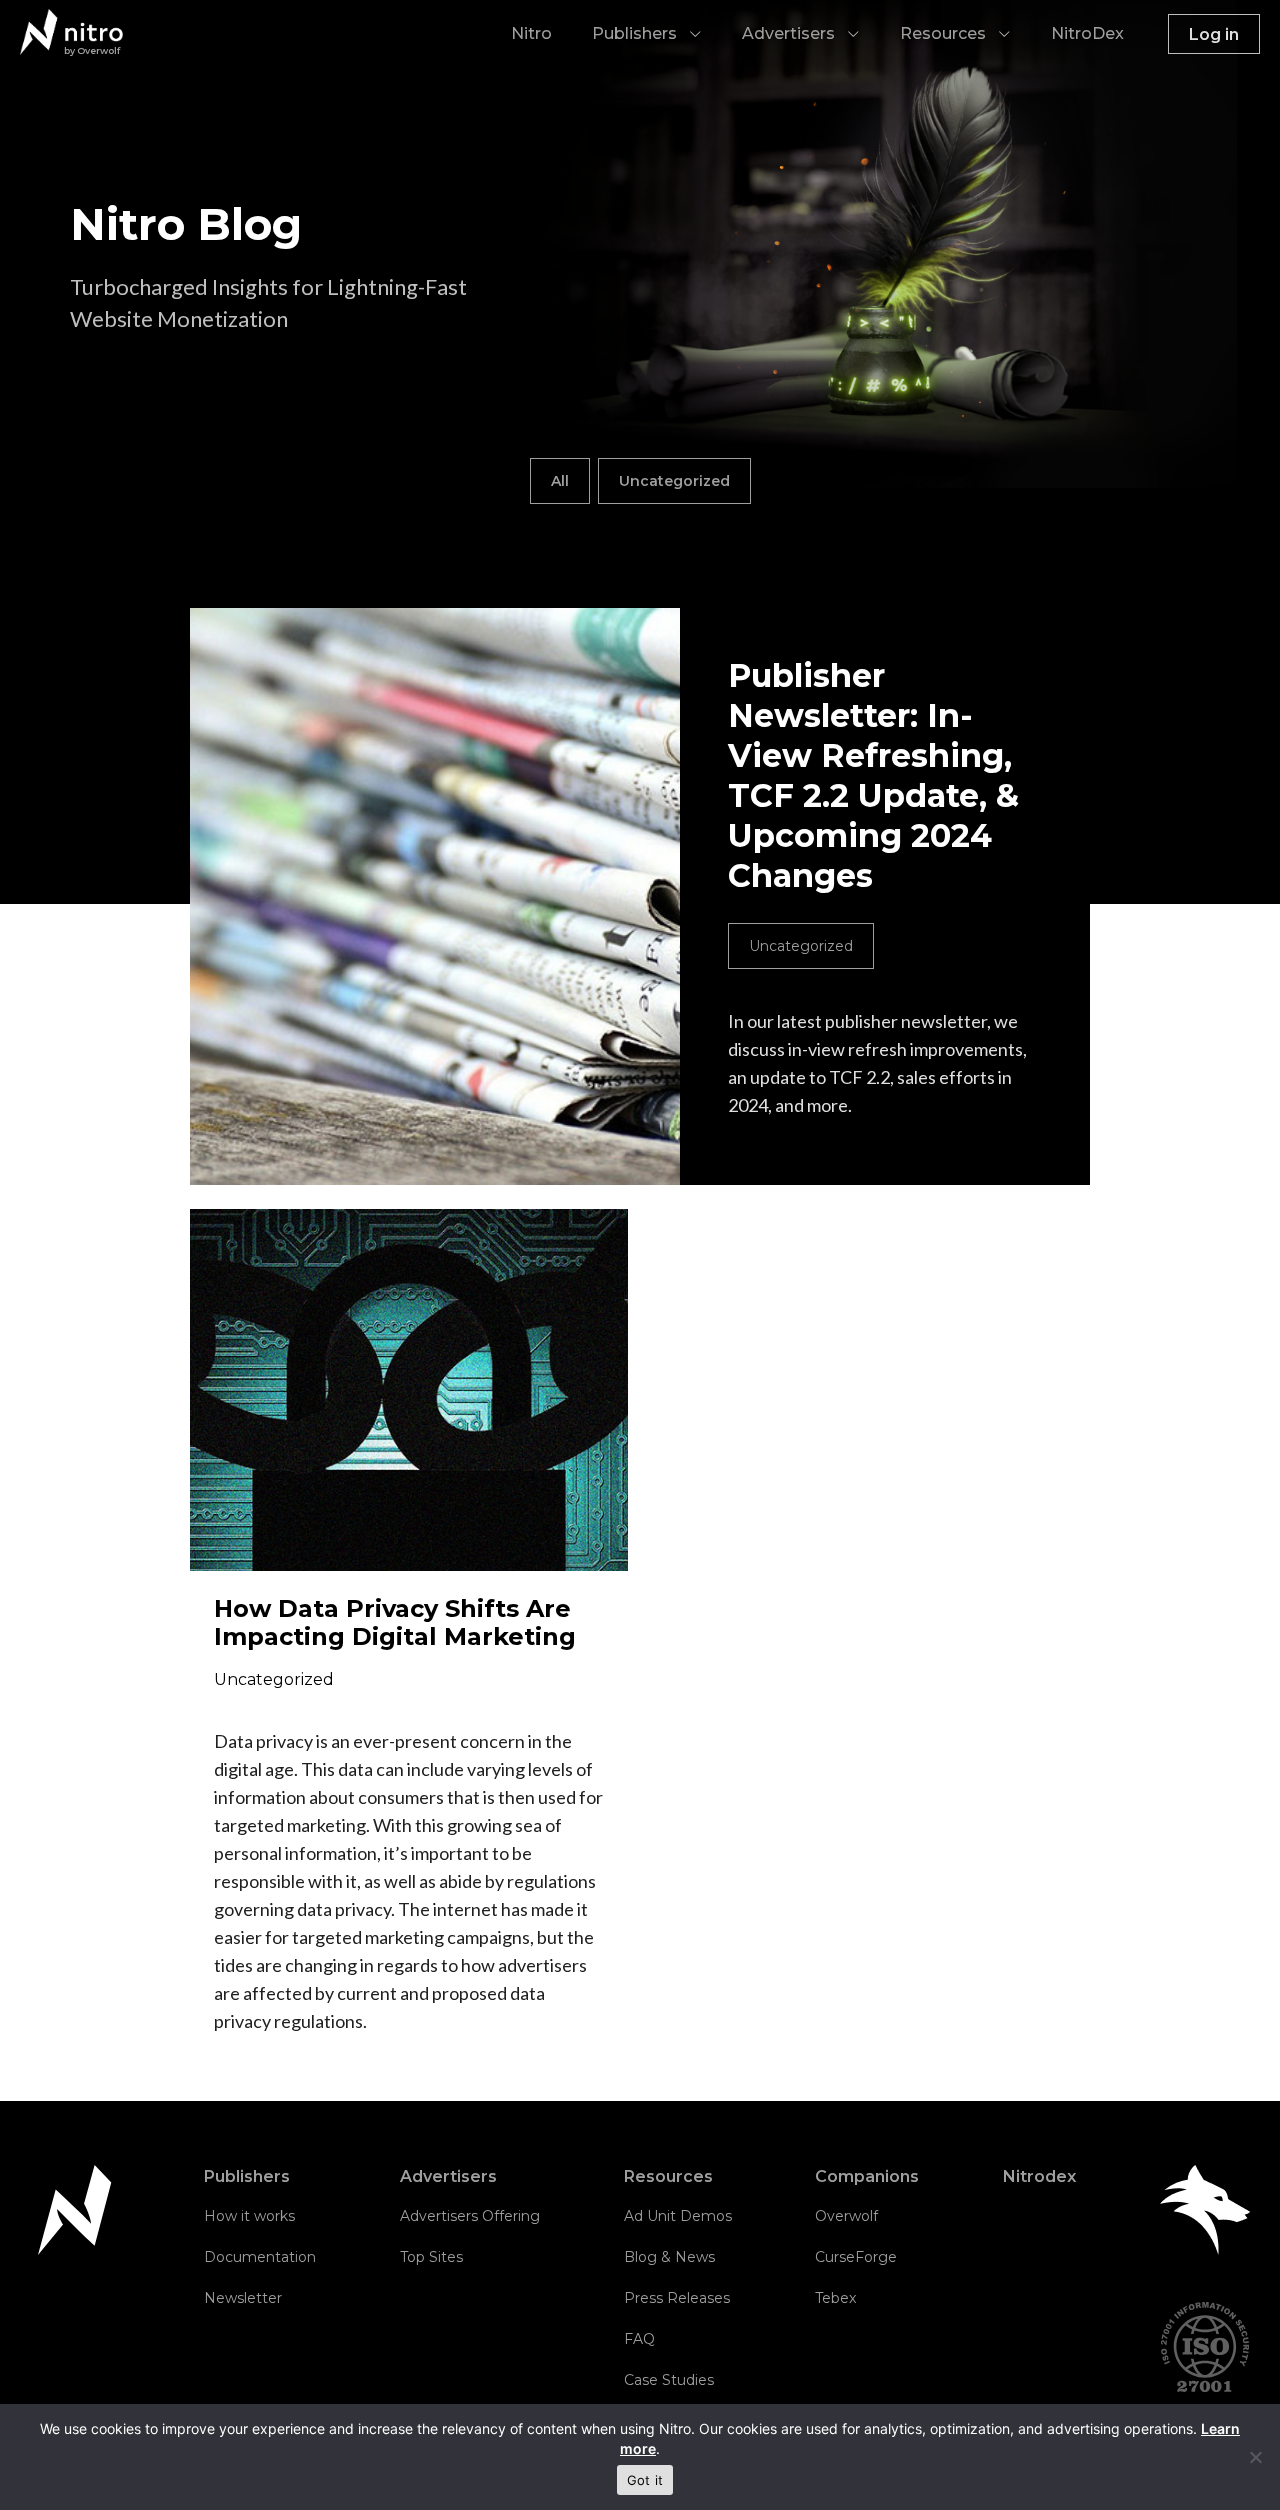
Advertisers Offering (470, 2216)
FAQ (639, 2339)
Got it (645, 2480)
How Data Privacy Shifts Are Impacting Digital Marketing (395, 1622)
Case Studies (669, 2380)
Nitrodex (1039, 2176)
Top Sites (431, 2257)
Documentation (260, 2257)
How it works (249, 2216)
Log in (1214, 34)
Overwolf (846, 2216)
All (560, 481)
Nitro (531, 33)
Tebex (835, 2298)
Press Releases (677, 2298)
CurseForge (856, 2257)
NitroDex (1087, 33)
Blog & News (669, 2257)
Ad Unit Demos (678, 2216)
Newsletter (243, 2298)
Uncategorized (674, 481)
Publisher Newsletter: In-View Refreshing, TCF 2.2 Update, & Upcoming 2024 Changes (873, 775)
